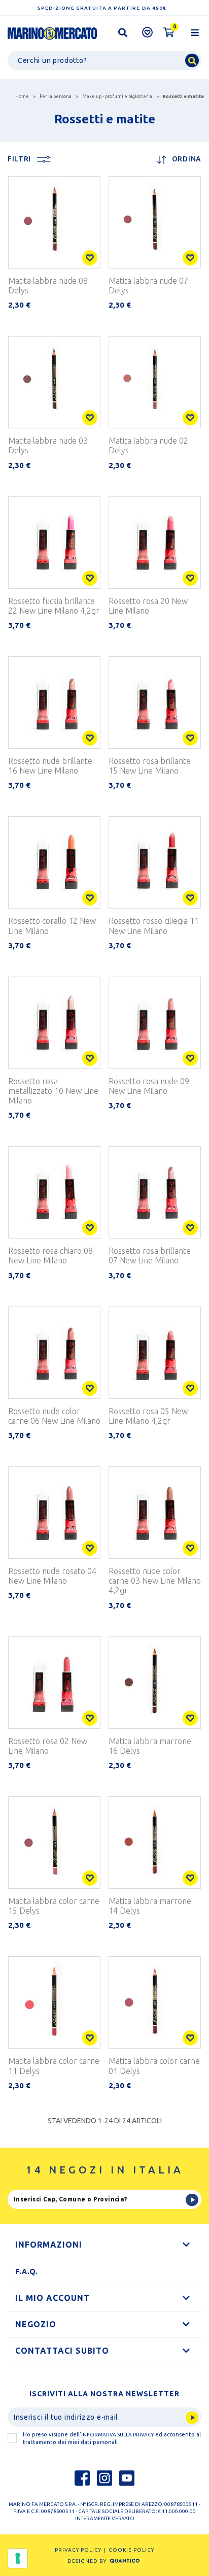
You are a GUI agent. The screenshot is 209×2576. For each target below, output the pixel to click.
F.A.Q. (27, 2271)
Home (22, 96)
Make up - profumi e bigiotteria (117, 96)
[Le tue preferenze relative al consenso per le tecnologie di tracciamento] (18, 2558)
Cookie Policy (131, 2550)
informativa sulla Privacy (117, 2435)
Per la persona (56, 96)
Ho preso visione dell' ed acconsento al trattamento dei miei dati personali (112, 2438)
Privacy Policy (78, 2550)
